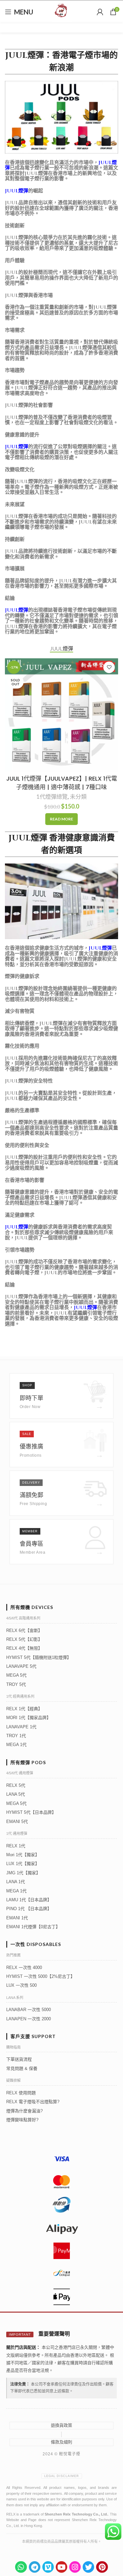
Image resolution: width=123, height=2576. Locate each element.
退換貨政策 (61, 2425)
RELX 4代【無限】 (24, 1648)
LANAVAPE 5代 (21, 1666)
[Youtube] (61, 2567)
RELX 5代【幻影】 (24, 1639)
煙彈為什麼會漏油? (24, 2111)
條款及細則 (61, 2442)
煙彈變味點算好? (22, 2120)
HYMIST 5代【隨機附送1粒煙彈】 (39, 1657)
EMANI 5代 (17, 1822)
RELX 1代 (16, 1846)
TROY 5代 (16, 1684)
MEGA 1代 (16, 1745)
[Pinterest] (102, 2567)
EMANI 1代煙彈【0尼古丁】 (33, 1927)
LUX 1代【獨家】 (23, 1864)
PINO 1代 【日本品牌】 (29, 1909)
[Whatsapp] (21, 2567)
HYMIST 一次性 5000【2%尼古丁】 (41, 1976)
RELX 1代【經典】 (24, 1709)
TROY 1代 (16, 1736)
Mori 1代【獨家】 (23, 1855)
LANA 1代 (16, 1882)
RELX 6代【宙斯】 (24, 1630)
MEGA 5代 (16, 1675)
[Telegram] (35, 2567)
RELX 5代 (16, 1785)
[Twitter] (88, 2567)
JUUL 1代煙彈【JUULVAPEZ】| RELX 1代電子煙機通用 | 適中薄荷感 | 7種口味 (62, 783)
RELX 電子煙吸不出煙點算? (33, 2102)
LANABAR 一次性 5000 (29, 2010)
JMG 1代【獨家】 (23, 1873)
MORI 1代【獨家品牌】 (29, 1718)
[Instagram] (75, 2567)
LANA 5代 (16, 1794)
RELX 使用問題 (21, 2093)
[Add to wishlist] (109, 667)
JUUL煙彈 (17, 191)
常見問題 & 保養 (22, 2068)
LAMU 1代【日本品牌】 (29, 1900)
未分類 (78, 797)
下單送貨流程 (19, 2059)
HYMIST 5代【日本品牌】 (31, 1812)
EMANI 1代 (17, 1918)
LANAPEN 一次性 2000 (29, 2019)
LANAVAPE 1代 (21, 1727)
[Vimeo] (48, 2567)
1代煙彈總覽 (52, 797)
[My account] (100, 12)
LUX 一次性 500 (21, 1985)
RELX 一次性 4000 (24, 1968)
